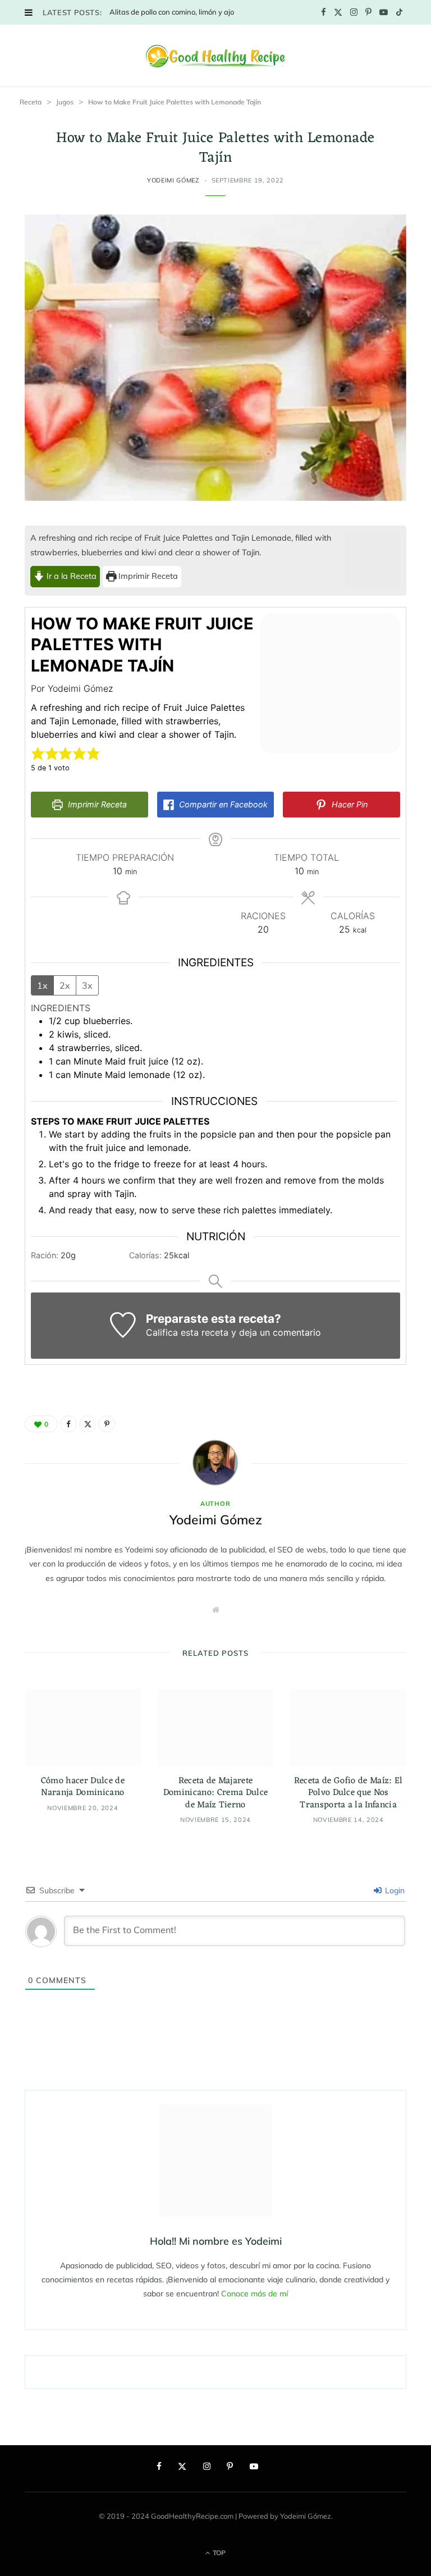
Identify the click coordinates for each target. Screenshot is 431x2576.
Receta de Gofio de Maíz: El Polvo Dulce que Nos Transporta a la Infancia (349, 1793)
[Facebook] (68, 1424)
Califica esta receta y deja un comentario (233, 1332)
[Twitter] (88, 1424)
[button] (38, 753)
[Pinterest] (107, 1424)
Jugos (65, 102)
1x (42, 985)
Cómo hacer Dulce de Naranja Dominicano (83, 1787)
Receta (31, 102)
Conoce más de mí (255, 2294)
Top (218, 2553)
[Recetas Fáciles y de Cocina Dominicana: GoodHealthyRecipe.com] (215, 56)
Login (394, 1890)
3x (87, 985)
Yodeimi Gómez (173, 180)
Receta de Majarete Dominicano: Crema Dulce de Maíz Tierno (215, 1793)
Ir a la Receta (70, 576)
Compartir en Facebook (222, 804)
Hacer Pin (349, 804)
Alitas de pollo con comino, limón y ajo (172, 12)
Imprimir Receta (147, 576)
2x (65, 985)
